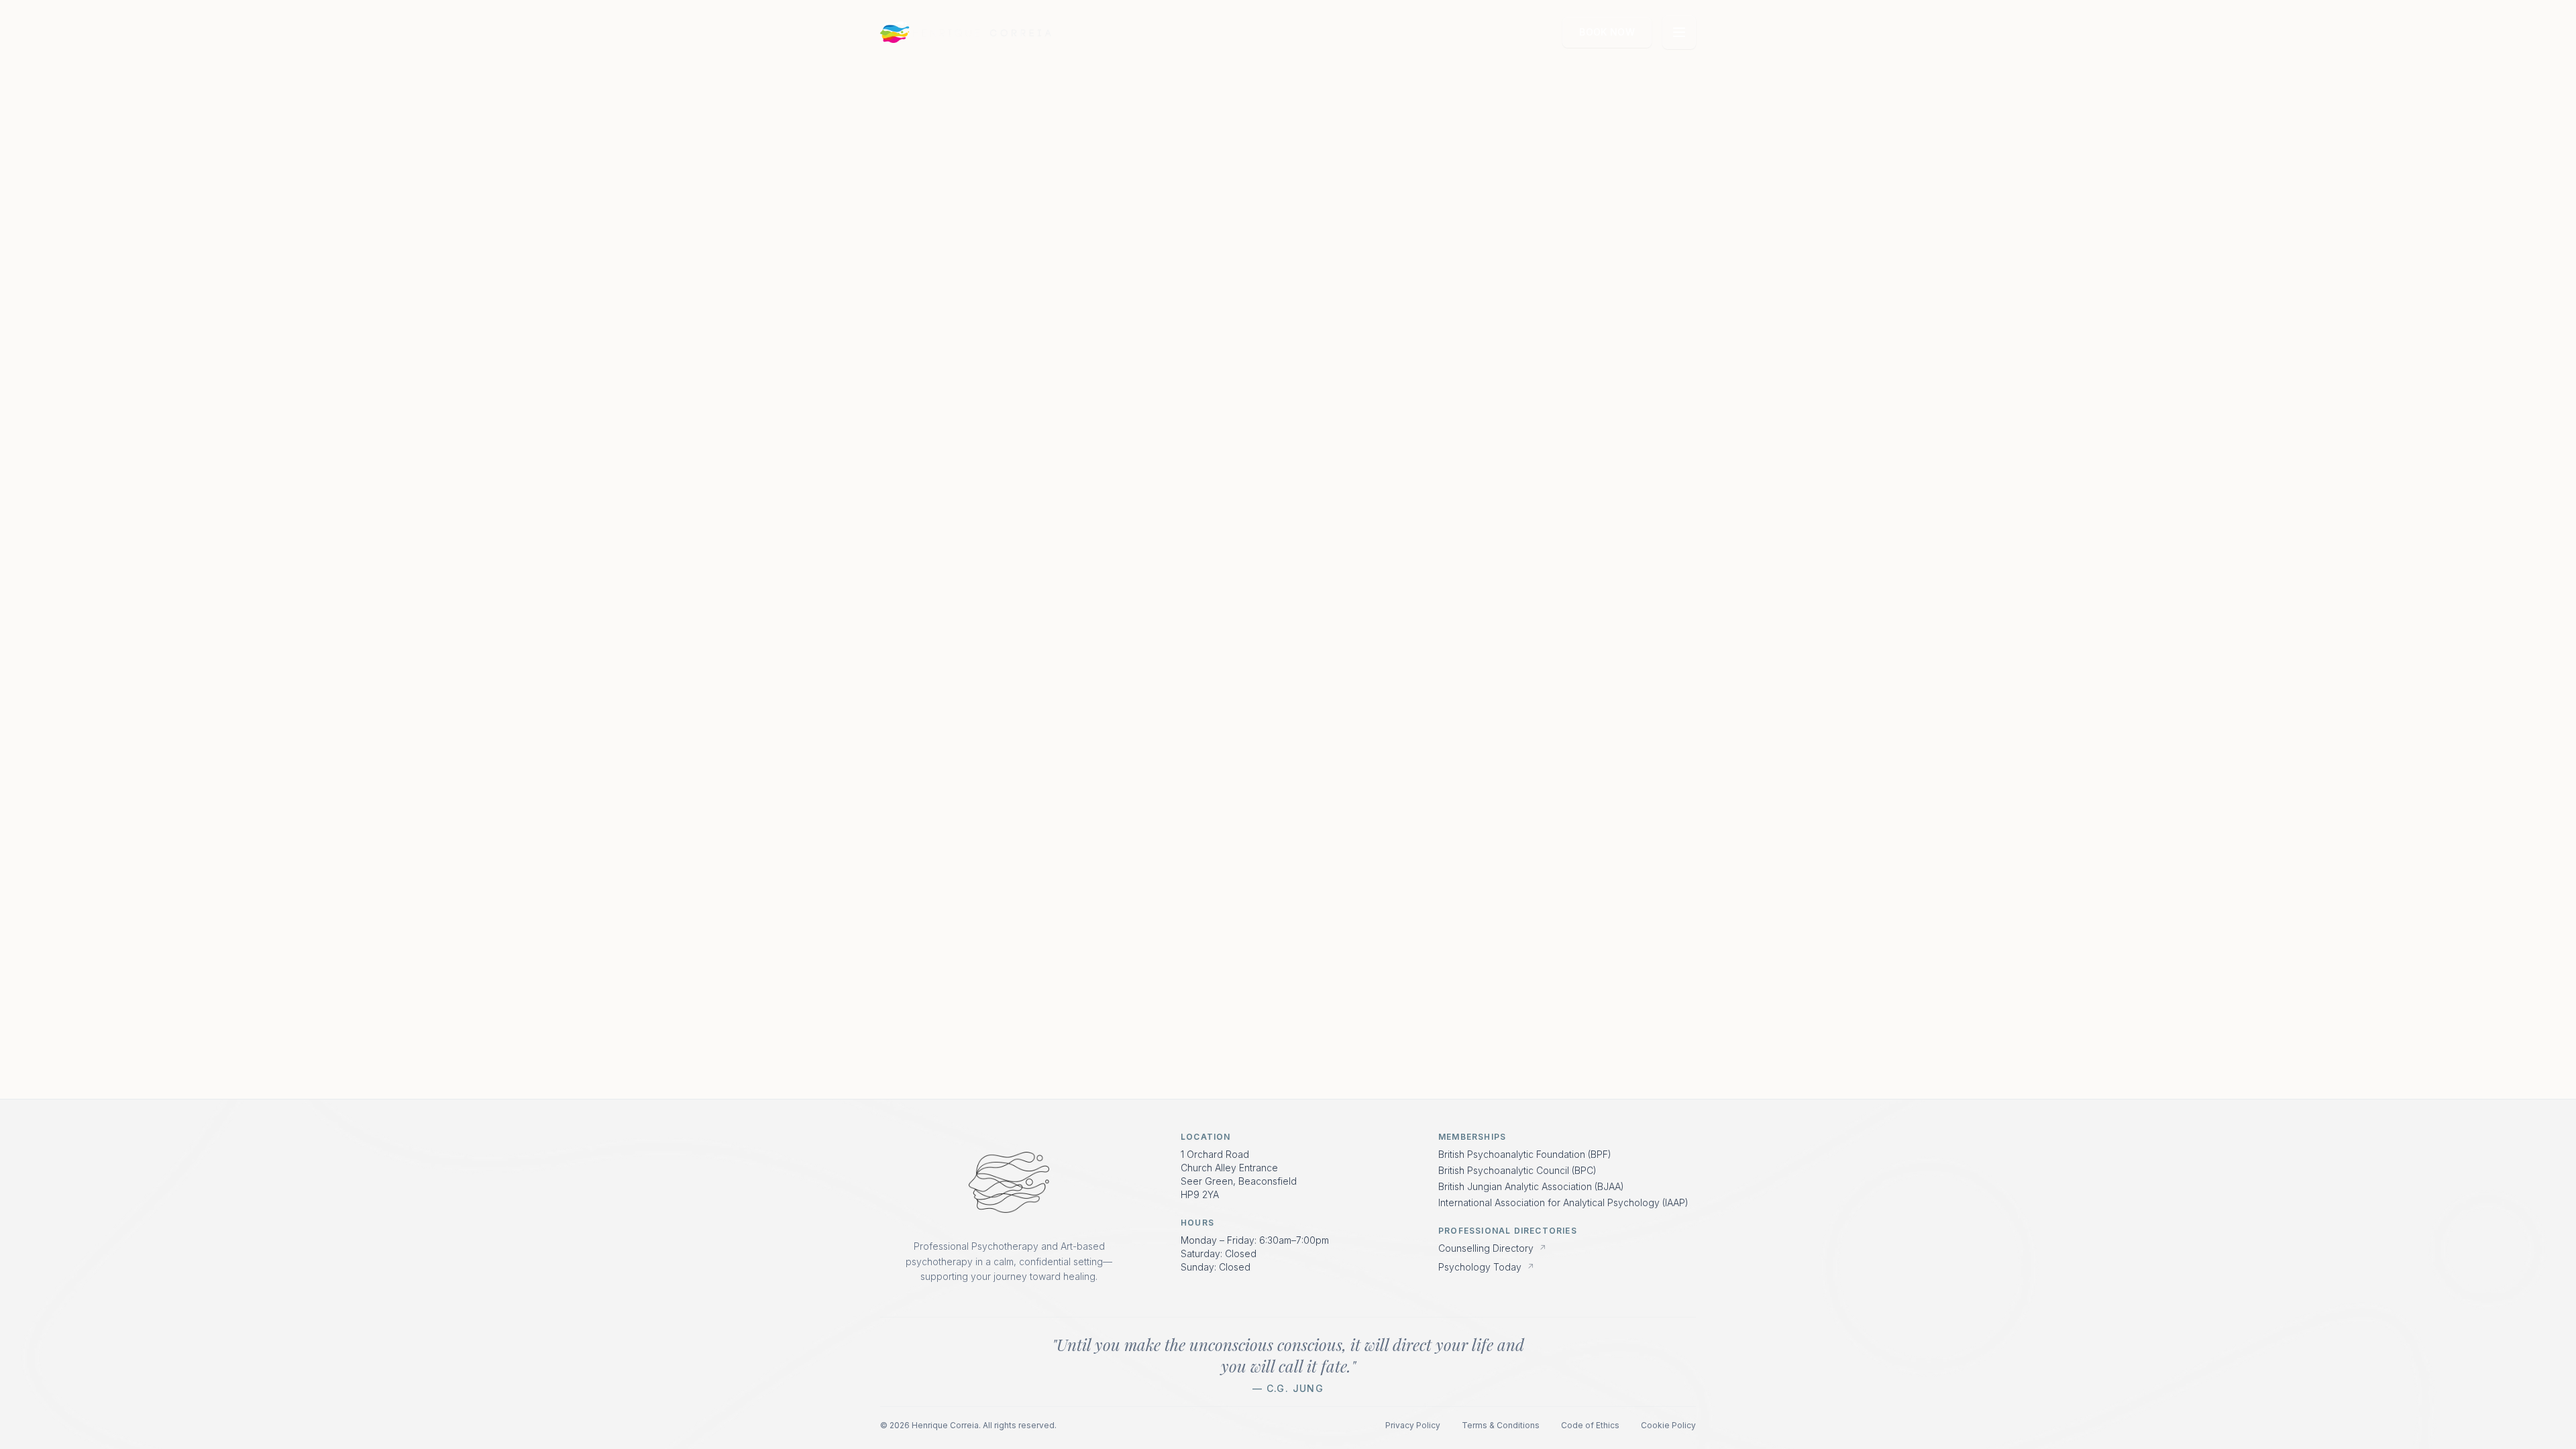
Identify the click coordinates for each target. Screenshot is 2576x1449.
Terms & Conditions (1501, 1425)
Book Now (1607, 32)
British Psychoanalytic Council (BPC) (1517, 1170)
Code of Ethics (1590, 1425)
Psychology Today (1486, 1267)
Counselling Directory (1492, 1248)
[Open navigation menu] (1679, 32)
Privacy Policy (1413, 1425)
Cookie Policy (1668, 1425)
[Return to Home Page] (1009, 1183)
